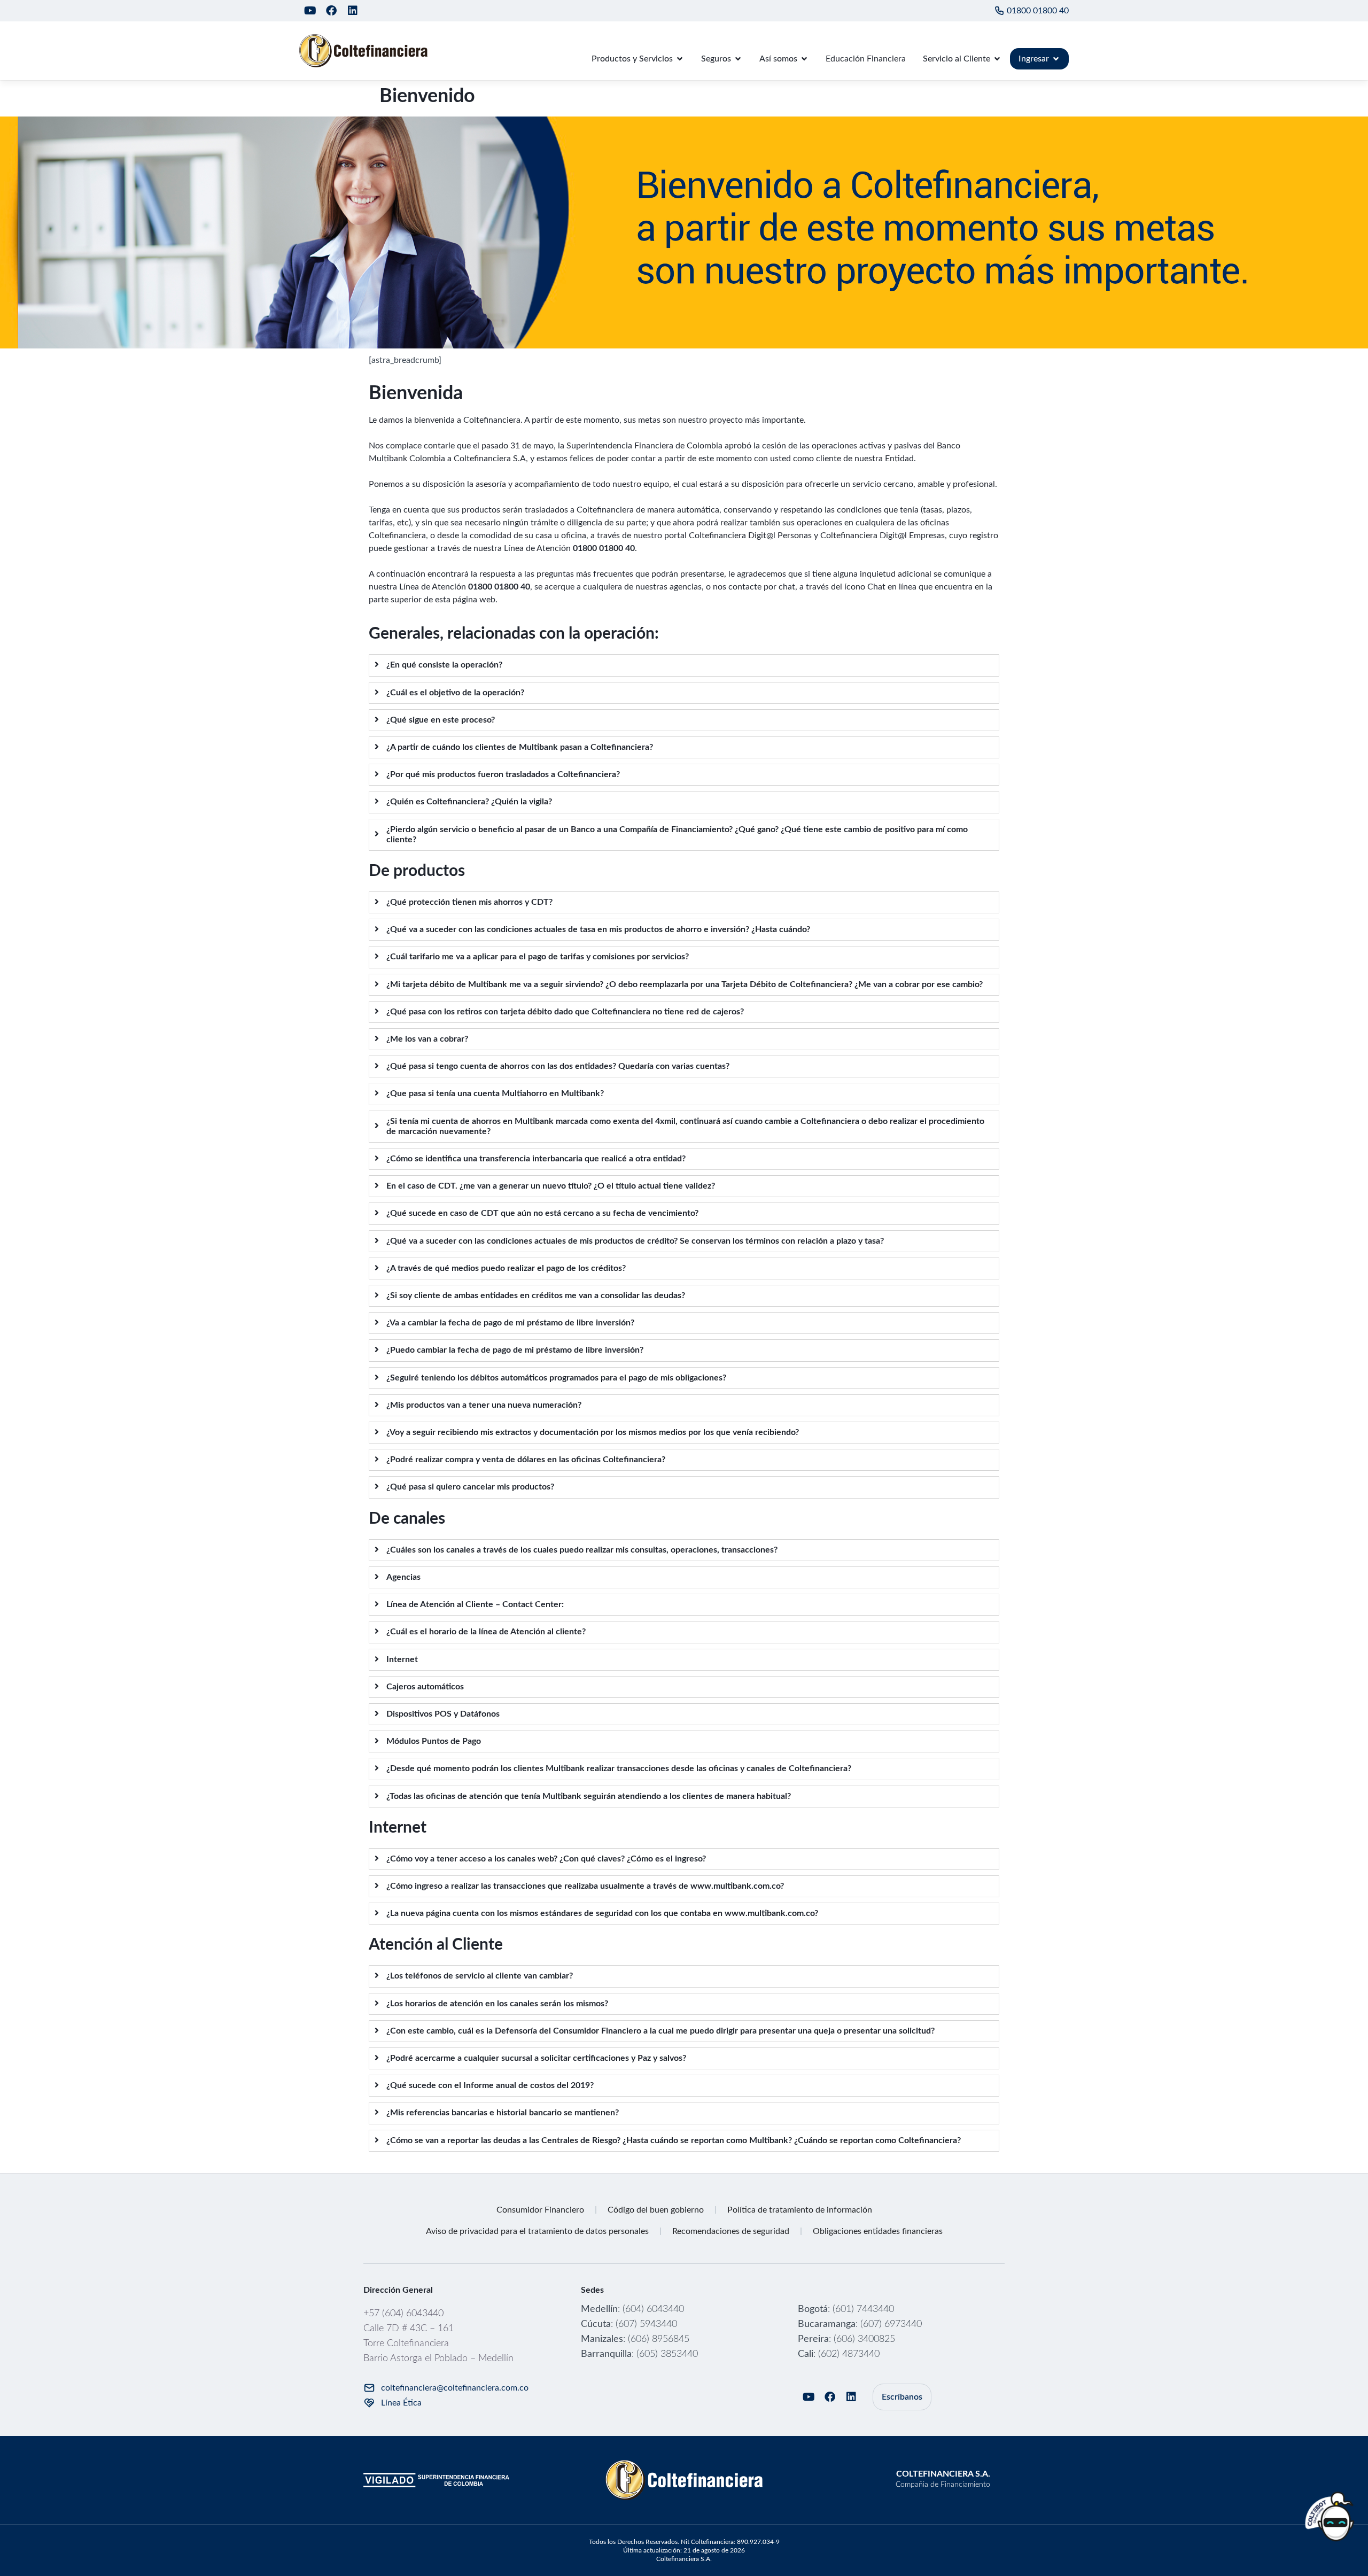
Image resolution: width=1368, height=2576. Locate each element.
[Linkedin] (353, 11)
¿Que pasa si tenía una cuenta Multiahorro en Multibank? (495, 1093)
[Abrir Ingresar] (1056, 59)
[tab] (684, 665)
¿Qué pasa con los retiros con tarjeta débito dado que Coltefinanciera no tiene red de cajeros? (565, 1012)
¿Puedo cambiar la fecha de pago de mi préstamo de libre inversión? (515, 1350)
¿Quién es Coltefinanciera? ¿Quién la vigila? (469, 802)
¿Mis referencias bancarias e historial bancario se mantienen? (503, 2113)
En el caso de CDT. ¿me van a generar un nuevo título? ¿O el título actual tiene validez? (551, 1186)
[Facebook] (331, 11)
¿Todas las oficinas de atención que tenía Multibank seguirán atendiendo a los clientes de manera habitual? (589, 1796)
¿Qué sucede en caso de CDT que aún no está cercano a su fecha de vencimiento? (542, 1213)
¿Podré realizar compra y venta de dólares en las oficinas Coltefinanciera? (526, 1460)
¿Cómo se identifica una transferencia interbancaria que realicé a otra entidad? (536, 1159)
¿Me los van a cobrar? (427, 1039)
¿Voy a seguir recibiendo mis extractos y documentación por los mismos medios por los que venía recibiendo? (593, 1432)
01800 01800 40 (1038, 11)
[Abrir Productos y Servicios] (680, 59)
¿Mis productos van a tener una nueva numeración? (484, 1405)
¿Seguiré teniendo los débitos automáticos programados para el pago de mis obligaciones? (556, 1378)
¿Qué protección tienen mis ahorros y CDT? (469, 902)
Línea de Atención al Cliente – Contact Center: (475, 1604)
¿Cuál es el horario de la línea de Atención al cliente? (486, 1632)
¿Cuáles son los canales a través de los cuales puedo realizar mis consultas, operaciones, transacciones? (582, 1550)
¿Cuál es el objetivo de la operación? (455, 693)
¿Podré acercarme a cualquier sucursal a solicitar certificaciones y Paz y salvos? (536, 2058)
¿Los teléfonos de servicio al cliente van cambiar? (480, 1976)
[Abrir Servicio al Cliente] (997, 59)
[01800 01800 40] (999, 11)
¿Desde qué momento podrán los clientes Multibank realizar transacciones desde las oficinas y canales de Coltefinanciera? (619, 1768)
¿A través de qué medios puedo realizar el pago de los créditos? (506, 1268)
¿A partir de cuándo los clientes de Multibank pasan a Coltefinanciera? (520, 747)
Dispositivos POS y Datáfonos (443, 1714)
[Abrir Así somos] (804, 59)
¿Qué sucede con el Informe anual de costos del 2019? (490, 2085)
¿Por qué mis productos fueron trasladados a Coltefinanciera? (503, 774)
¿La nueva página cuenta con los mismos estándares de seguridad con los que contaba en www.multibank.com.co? (602, 1913)
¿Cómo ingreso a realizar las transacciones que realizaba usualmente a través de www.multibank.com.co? (585, 1886)
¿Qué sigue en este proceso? (441, 720)
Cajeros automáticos (425, 1687)
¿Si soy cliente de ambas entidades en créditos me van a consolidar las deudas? (536, 1295)
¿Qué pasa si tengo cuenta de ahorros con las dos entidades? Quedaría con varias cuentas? (558, 1066)
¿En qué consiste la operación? (444, 665)
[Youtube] (310, 11)
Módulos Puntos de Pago (434, 1741)
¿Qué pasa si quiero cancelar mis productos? (470, 1487)
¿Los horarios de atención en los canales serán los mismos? (497, 2004)
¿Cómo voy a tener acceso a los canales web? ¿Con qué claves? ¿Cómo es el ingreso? (546, 1859)
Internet (402, 1659)
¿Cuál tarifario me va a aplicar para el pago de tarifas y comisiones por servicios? (538, 957)
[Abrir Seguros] (738, 59)
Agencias (403, 1577)
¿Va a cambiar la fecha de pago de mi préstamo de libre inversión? (510, 1323)
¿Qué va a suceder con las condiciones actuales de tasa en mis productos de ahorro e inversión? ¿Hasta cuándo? (598, 929)
